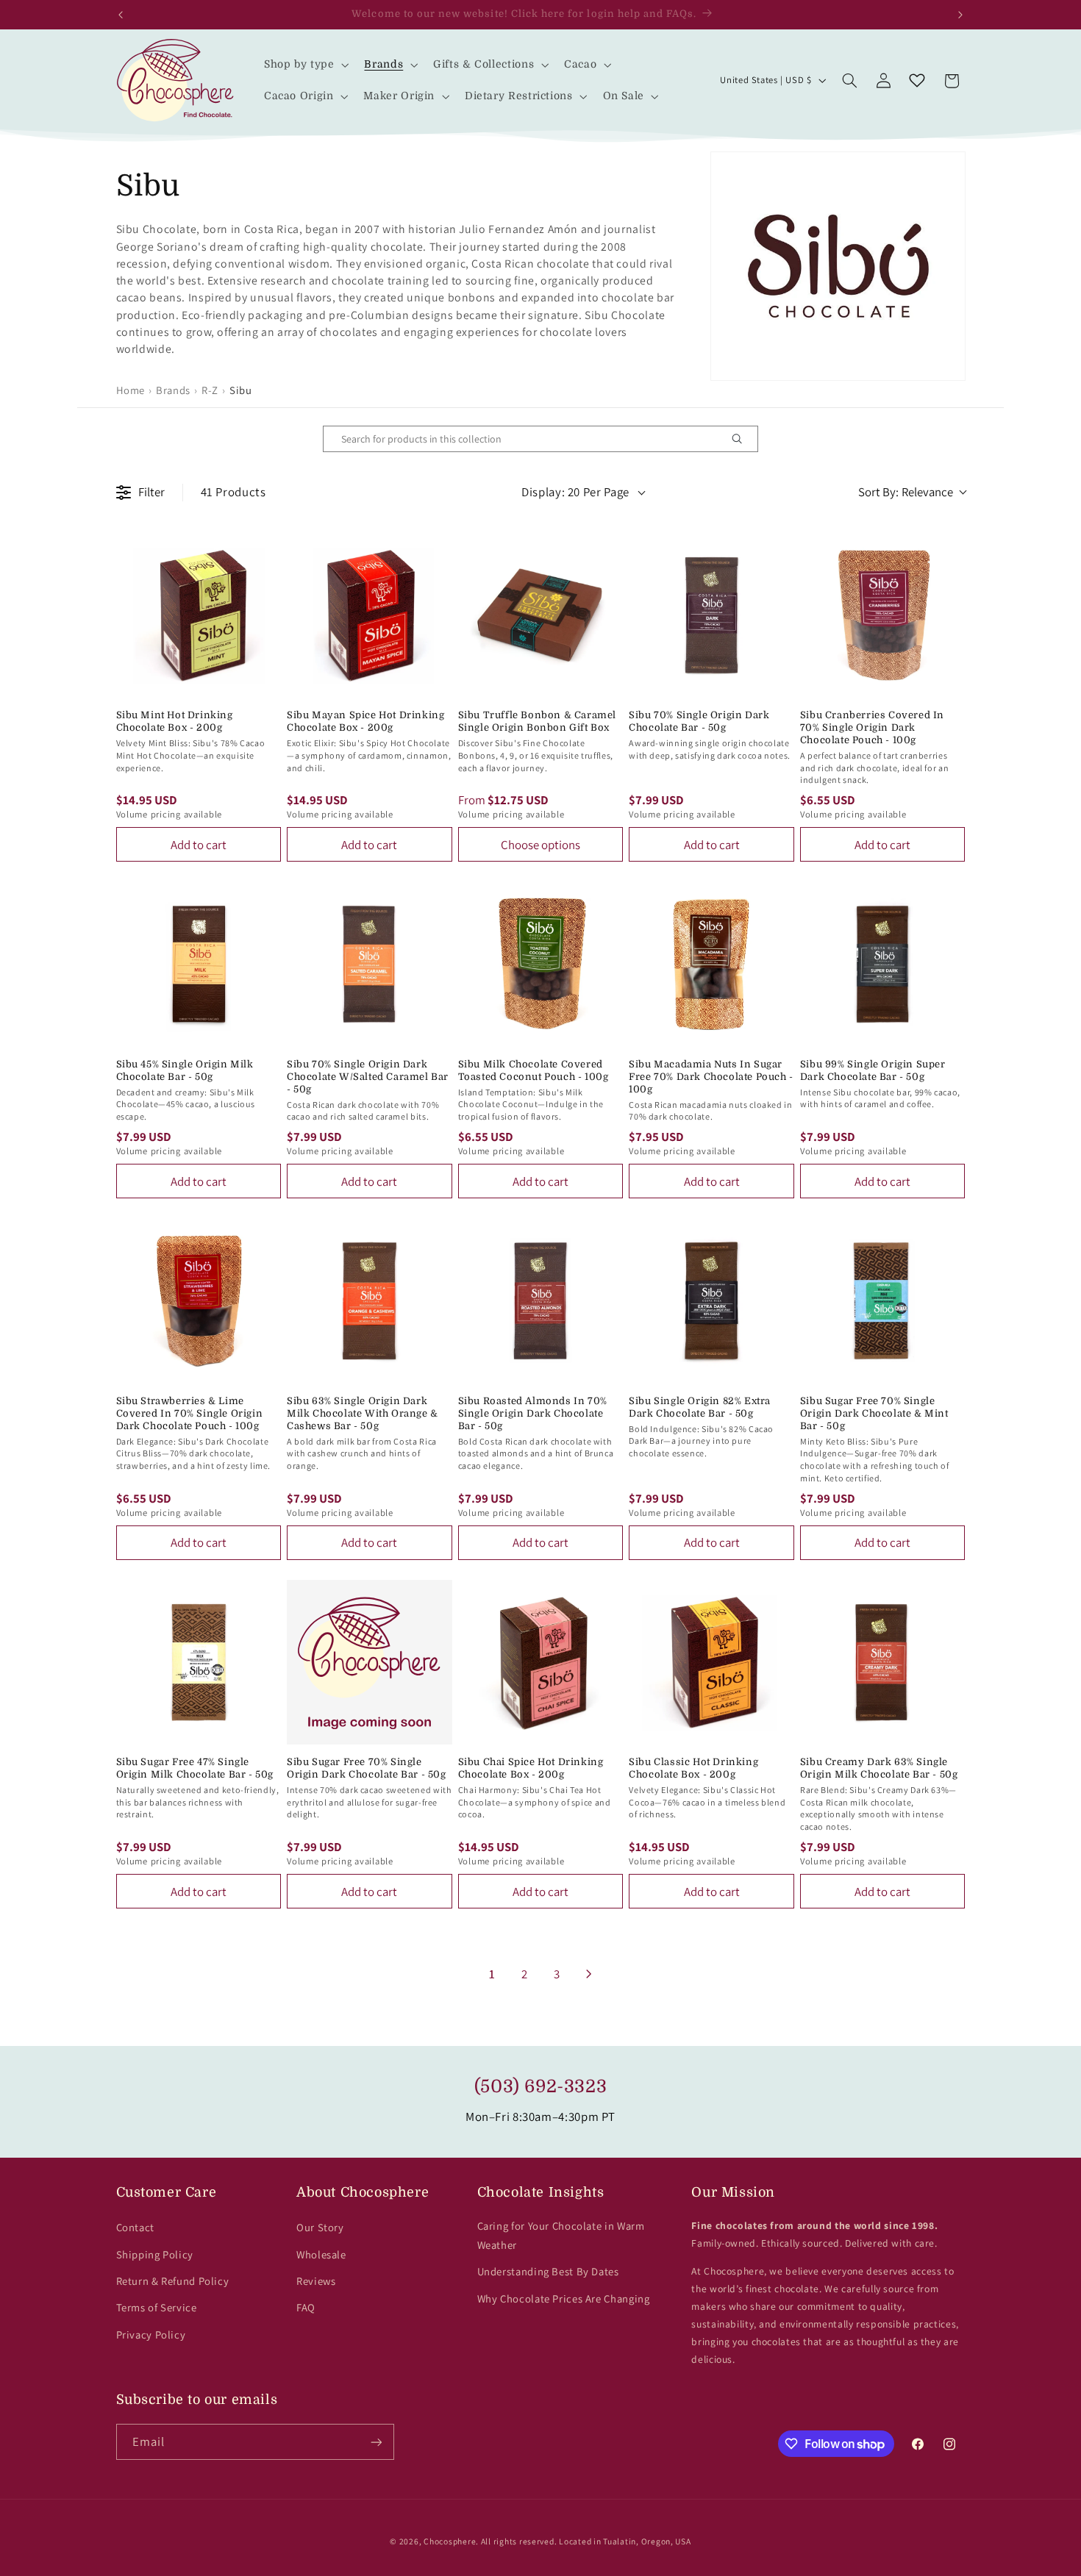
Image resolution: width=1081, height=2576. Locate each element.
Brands (173, 390)
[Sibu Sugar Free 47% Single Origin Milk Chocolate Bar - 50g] (199, 1663)
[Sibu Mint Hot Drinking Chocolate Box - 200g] (199, 616)
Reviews (316, 2281)
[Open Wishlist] (917, 81)
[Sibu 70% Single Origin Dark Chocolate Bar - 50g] (711, 616)
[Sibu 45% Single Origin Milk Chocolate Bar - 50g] (199, 964)
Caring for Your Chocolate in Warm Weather (561, 2235)
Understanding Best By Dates (548, 2271)
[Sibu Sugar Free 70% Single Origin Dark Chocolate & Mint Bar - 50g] (883, 1301)
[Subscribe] (376, 2442)
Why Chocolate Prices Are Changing (564, 2298)
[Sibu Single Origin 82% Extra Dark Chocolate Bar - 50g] (711, 1301)
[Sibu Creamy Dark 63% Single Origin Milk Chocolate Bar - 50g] (883, 1663)
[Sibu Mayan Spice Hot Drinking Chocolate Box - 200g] (370, 616)
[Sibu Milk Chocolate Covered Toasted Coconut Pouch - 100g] (541, 964)
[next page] (589, 1974)
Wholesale (321, 2254)
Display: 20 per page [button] (575, 492)
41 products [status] (233, 492)
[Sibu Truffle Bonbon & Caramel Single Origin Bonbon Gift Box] (541, 616)
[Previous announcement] (121, 15)
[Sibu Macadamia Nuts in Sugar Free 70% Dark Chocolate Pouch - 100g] (711, 964)
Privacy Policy (151, 2334)
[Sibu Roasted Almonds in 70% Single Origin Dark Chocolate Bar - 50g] (541, 1301)
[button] (305, 64)
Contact (135, 2227)
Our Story (320, 2227)
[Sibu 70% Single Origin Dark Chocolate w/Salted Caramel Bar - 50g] (370, 964)
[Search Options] (743, 439)
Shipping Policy (155, 2254)
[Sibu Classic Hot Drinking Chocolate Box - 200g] (711, 1663)
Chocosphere (450, 2541)
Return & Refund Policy (173, 2281)
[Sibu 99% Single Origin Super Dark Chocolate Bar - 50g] (883, 964)
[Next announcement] (960, 15)
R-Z (210, 390)
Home (131, 390)
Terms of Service (157, 2307)
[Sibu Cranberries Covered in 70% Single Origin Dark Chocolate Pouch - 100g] (883, 616)
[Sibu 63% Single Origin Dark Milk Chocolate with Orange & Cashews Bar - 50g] (370, 1301)
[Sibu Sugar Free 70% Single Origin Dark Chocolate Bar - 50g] (370, 1663)
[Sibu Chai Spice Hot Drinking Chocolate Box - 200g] (541, 1663)
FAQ (306, 2307)
